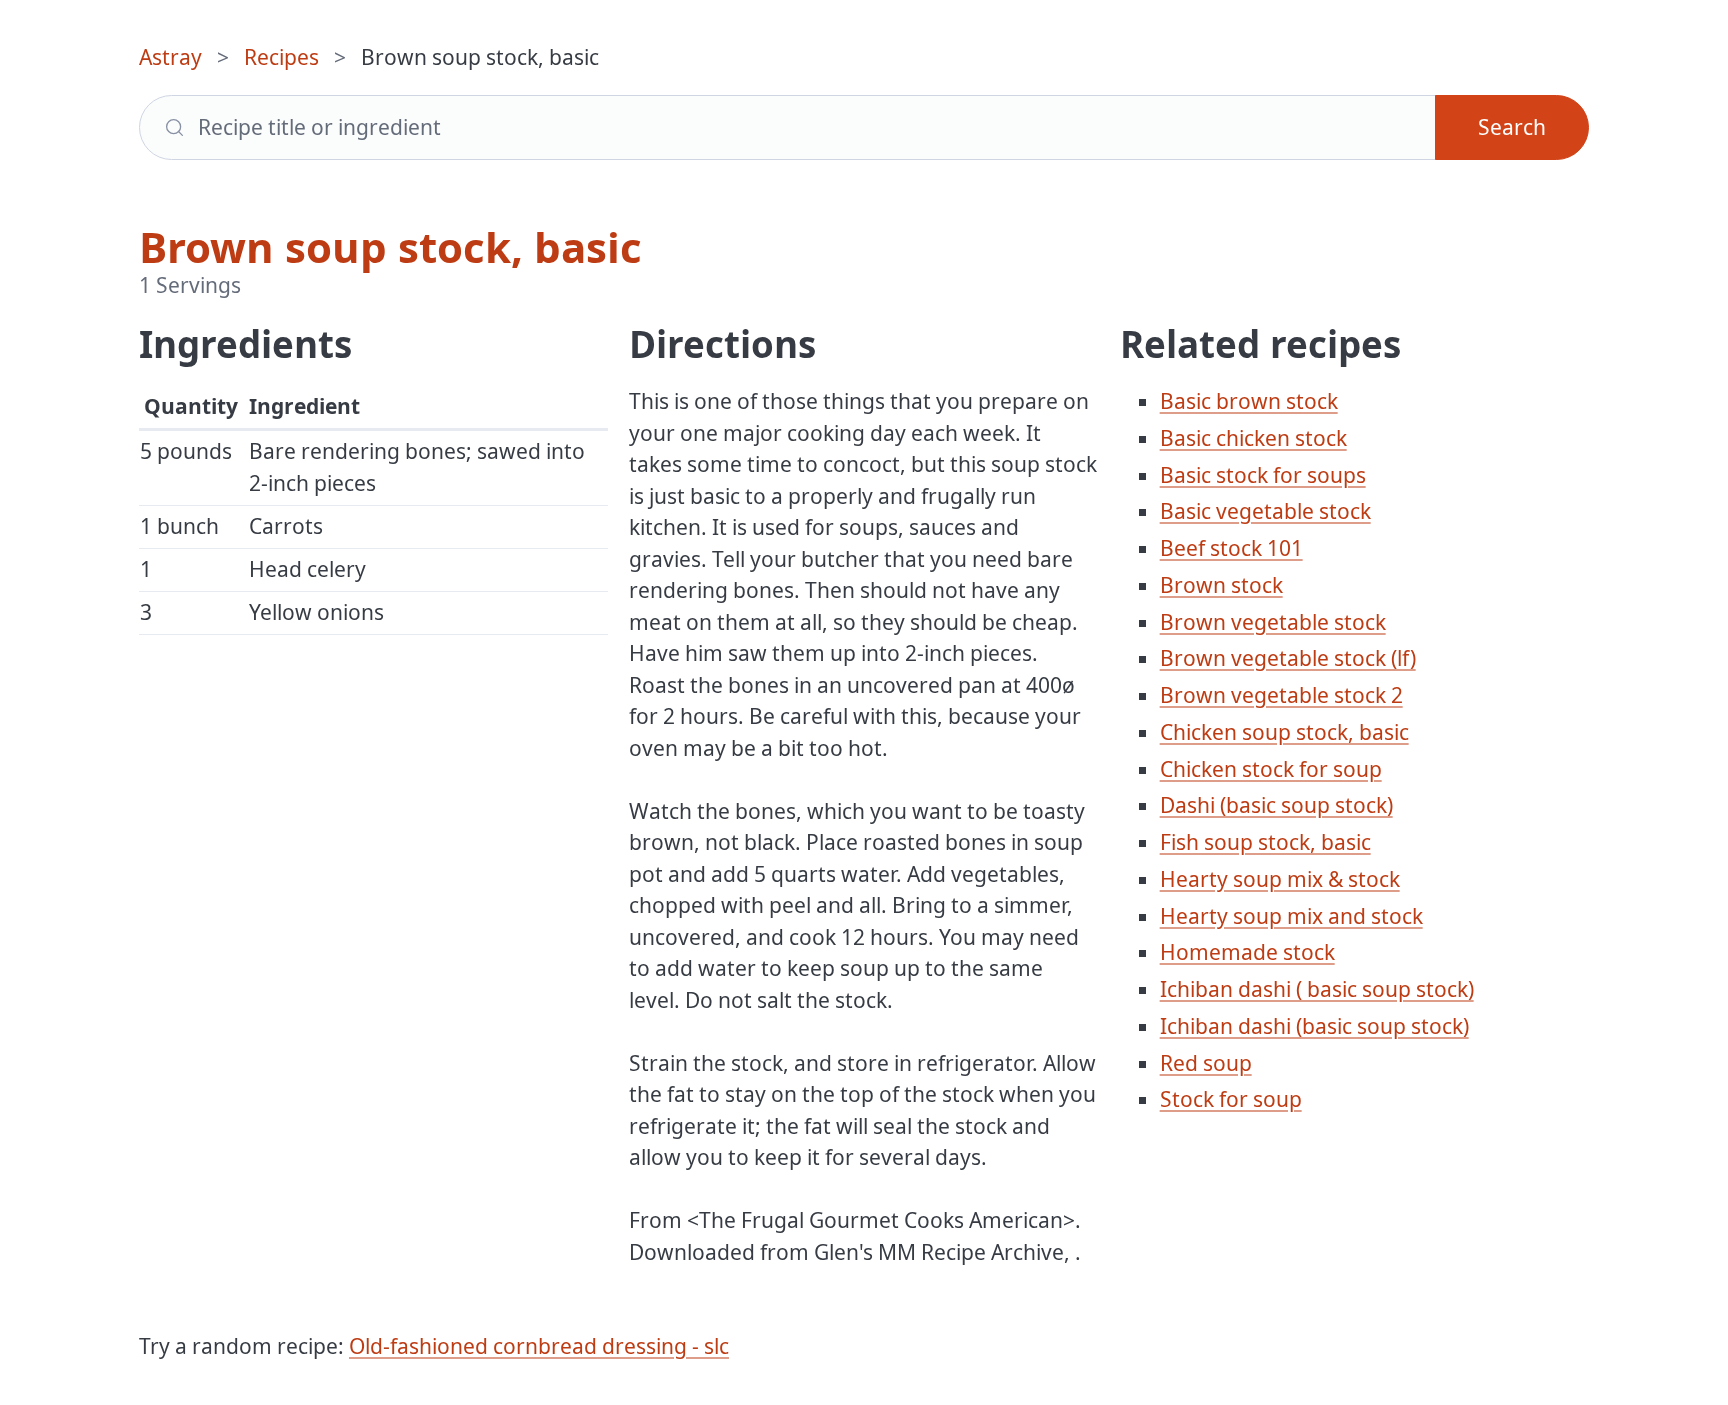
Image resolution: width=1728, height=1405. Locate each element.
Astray (170, 57)
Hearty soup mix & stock (1280, 879)
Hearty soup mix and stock (1291, 916)
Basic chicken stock (1253, 438)
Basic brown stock (1249, 401)
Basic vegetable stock (1265, 511)
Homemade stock (1247, 952)
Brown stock (1221, 585)
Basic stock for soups (1263, 475)
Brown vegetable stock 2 (1281, 695)
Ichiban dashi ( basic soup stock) (1317, 989)
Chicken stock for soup (1271, 769)
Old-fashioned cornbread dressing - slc (539, 1346)
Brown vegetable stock (1273, 622)
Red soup (1206, 1063)
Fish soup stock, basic (1265, 842)
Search (1512, 127)
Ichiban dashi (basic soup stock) (1314, 1026)
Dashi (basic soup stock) (1276, 805)
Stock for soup (1231, 1099)
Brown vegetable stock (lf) (1288, 658)
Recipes (281, 57)
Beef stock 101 (1231, 548)
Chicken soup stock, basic (1284, 732)
